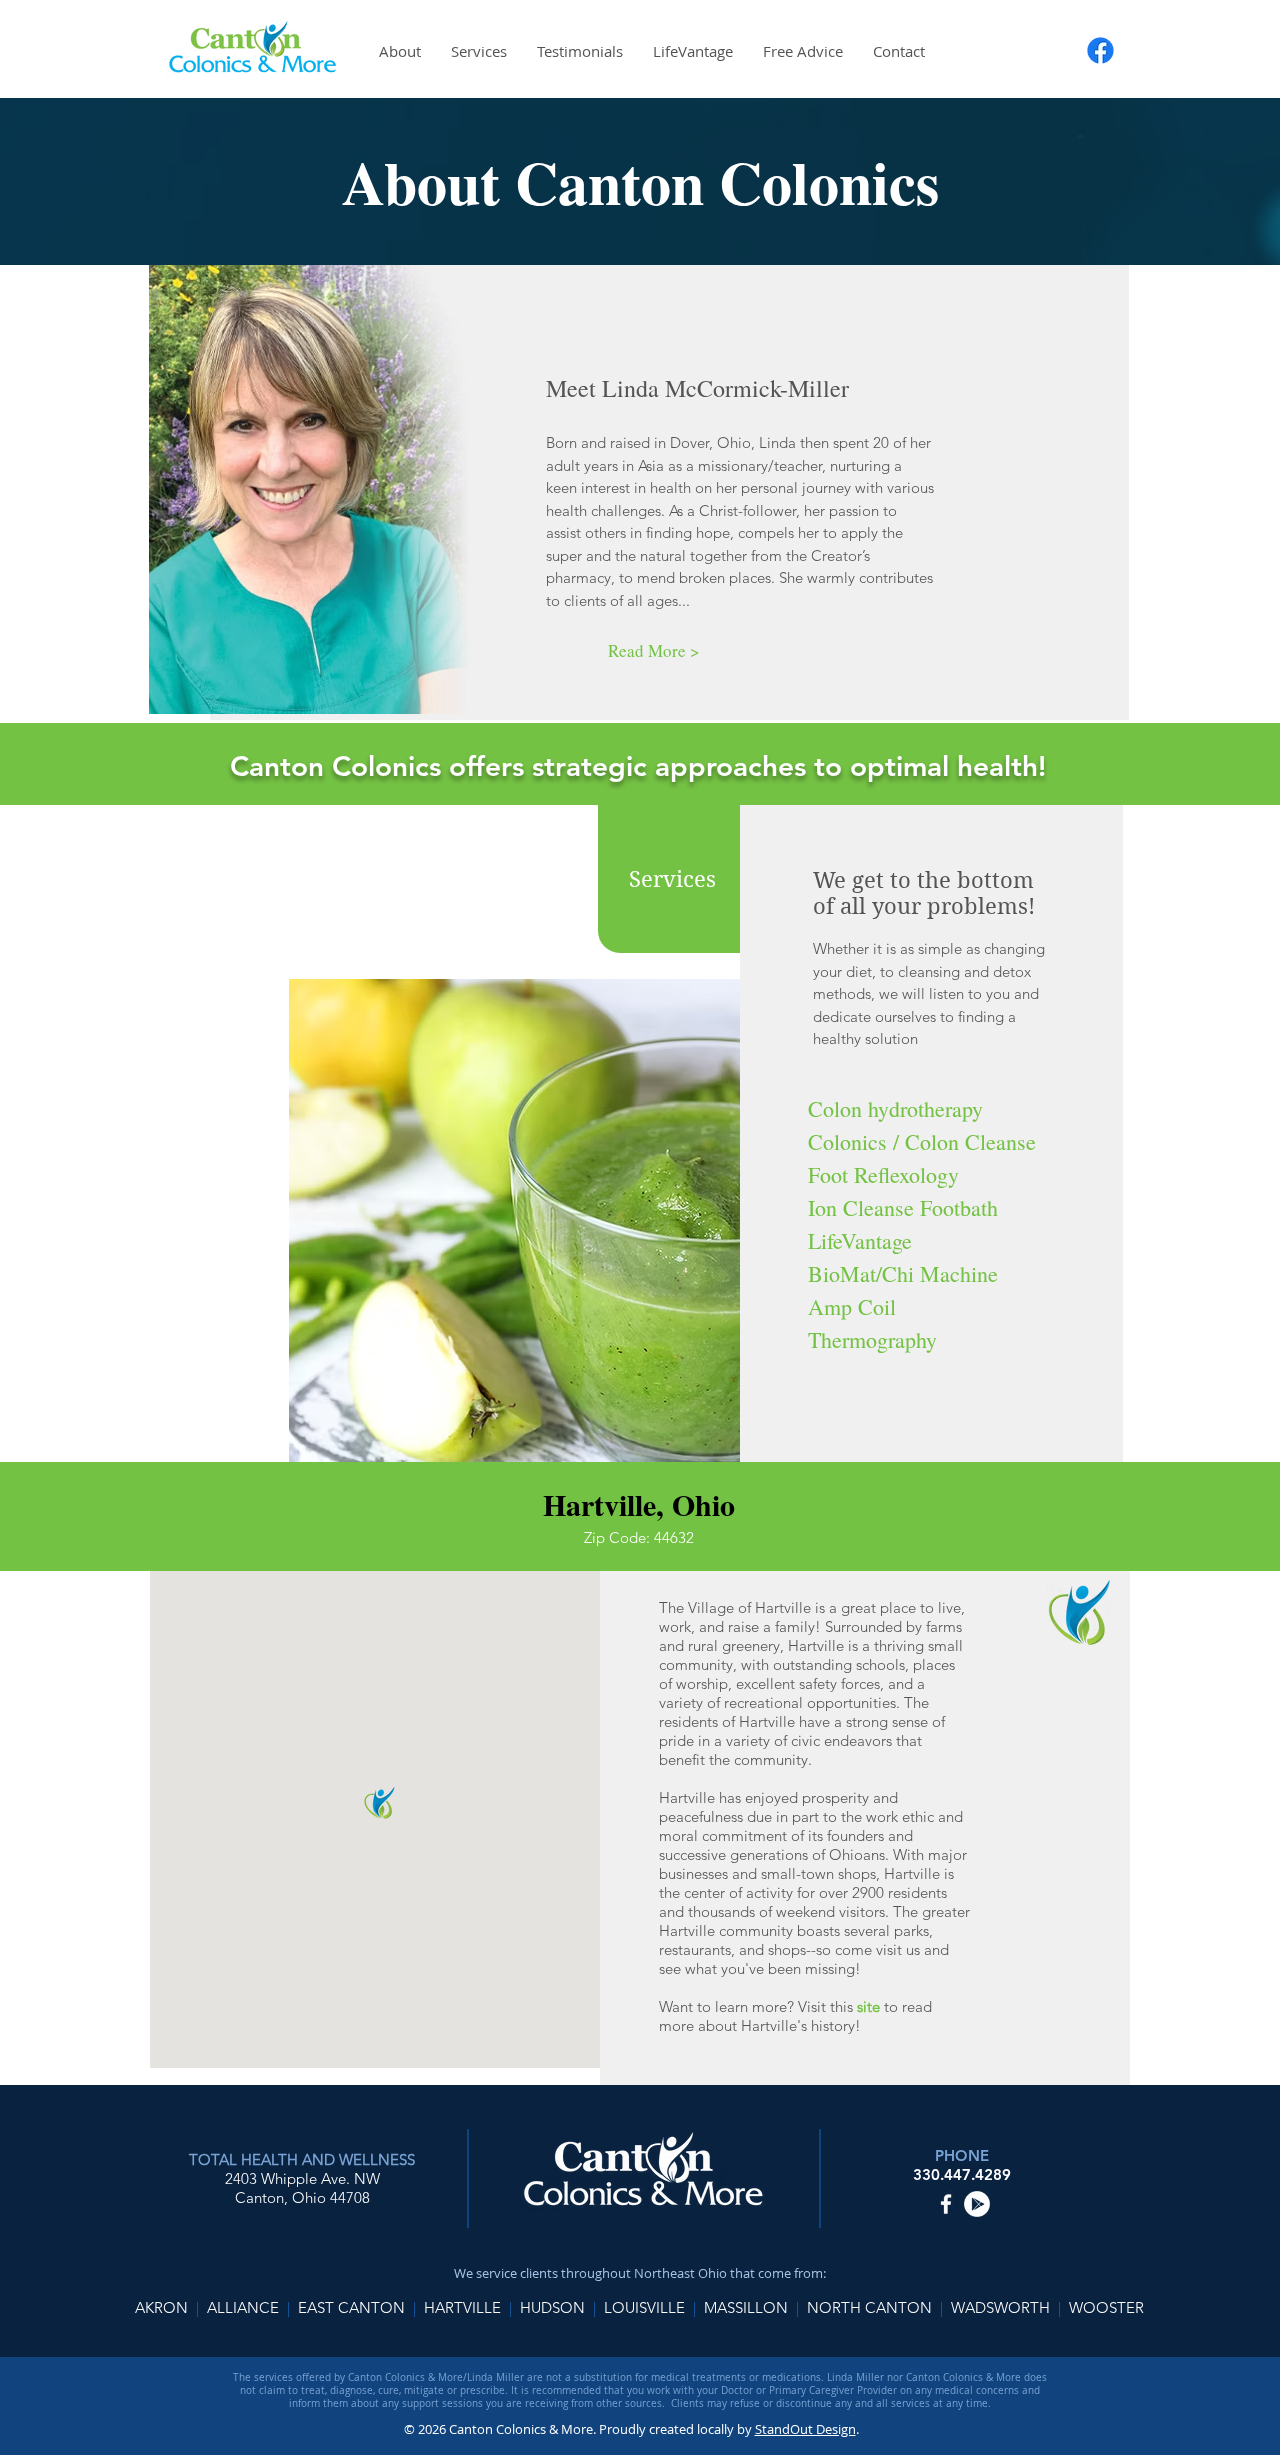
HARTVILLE (462, 2307)
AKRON (161, 2307)
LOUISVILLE (644, 2307)
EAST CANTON (351, 2307)
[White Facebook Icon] (946, 2204)
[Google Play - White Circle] (977, 2204)
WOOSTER (1106, 2307)
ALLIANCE (243, 2307)
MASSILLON (746, 2307)
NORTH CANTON (869, 2307)
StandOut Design (805, 2429)
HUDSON (552, 2307)
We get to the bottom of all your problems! (924, 893)
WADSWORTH (1000, 2307)
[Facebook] (1100, 50)
